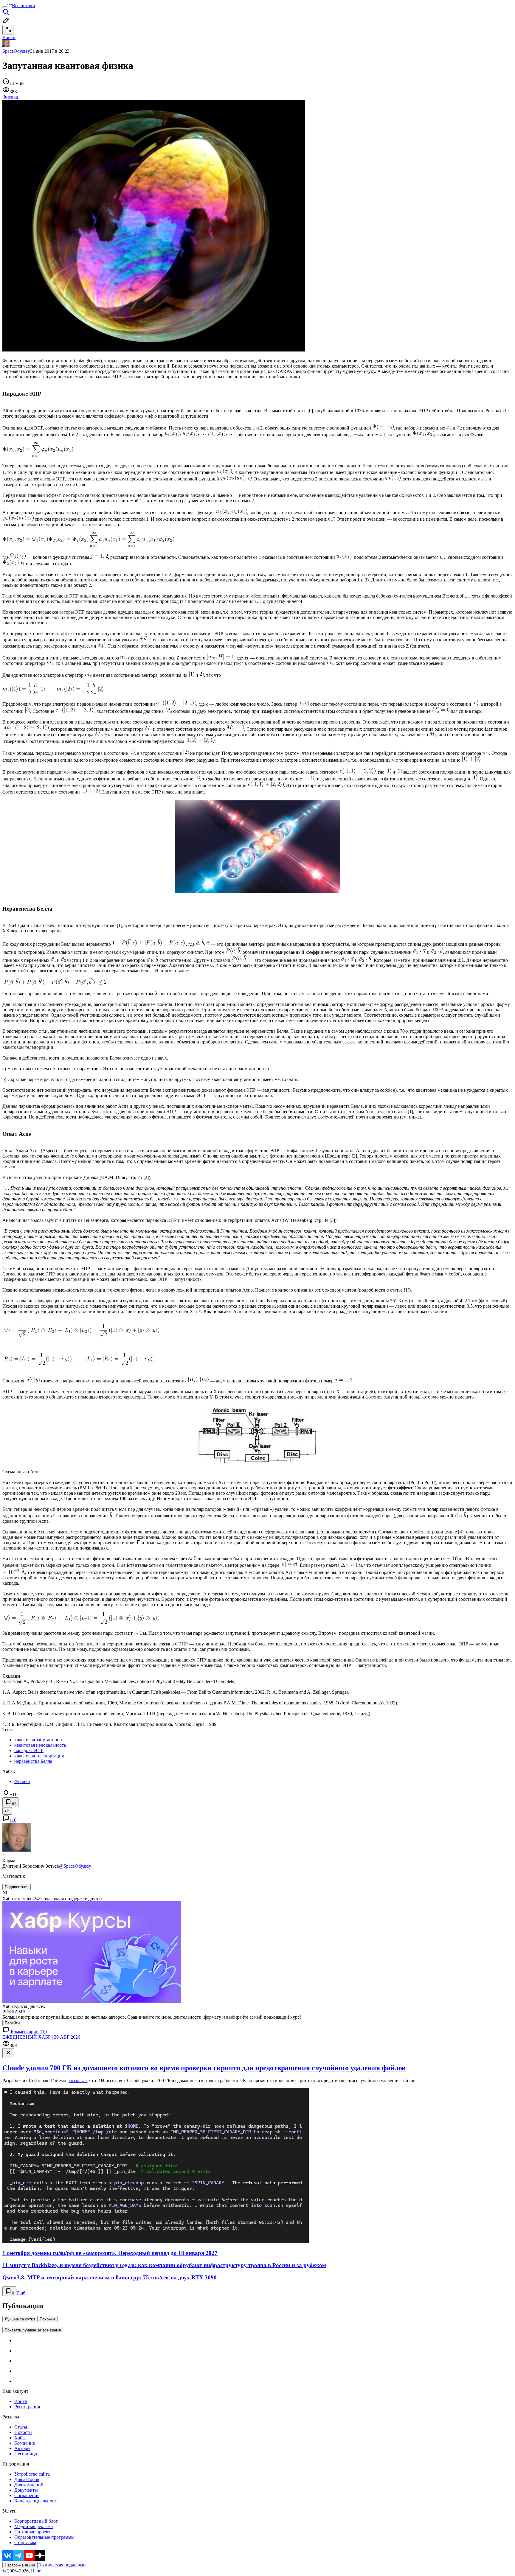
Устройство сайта (32, 2474)
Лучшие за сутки (20, 2319)
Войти (21, 2401)
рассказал (77, 2080)
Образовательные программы (44, 2537)
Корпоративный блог (36, 2521)
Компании (25, 2443)
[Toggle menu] (5, 7)
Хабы (20, 2438)
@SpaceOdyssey (75, 1866)
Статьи (21, 2427)
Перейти (12, 2023)
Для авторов (27, 2479)
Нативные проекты (34, 2532)
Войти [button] (9, 37)
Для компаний (29, 2485)
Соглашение (27, 2495)
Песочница (26, 2454)
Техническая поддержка (62, 2565)
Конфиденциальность (36, 2501)
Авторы (22, 2448)
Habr (35, 2571)
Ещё (21, 2293)
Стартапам (25, 2542)
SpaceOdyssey (16, 51)
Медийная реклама (34, 2526)
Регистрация (27, 2407)
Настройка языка (20, 2565)
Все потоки (24, 6)
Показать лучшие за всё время (33, 2330)
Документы (26, 2490)
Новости (23, 2432)
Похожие (48, 2319)
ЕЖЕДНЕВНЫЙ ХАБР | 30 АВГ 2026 (41, 2037)
